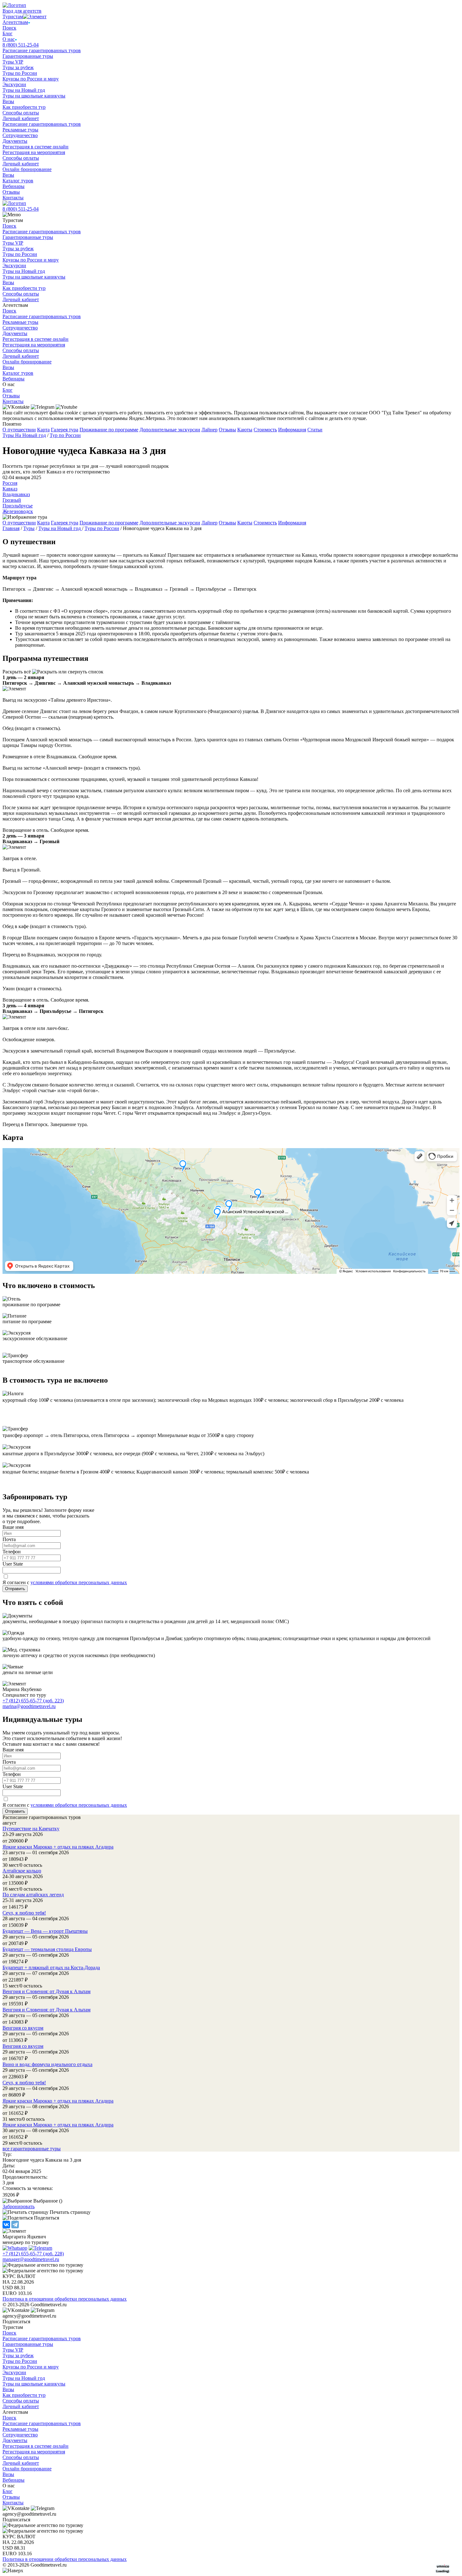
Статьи (315, 430)
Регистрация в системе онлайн (36, 147)
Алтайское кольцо (22, 1871)
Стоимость (265, 430)
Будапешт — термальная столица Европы (47, 1949)
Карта (43, 430)
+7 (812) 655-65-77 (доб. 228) (33, 2254)
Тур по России (65, 435)
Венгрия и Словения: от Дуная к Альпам (47, 1991)
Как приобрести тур (24, 107)
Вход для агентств (22, 11)
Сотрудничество (20, 135)
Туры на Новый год (24, 90)
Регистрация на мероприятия (34, 152)
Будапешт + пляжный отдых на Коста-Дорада (51, 1968)
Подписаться (16, 2322)
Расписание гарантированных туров (42, 50)
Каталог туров (18, 181)
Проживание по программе (109, 430)
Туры (29, 528)
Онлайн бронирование (27, 169)
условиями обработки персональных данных (79, 1582)
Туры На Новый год (24, 435)
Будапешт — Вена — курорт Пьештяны (45, 1931)
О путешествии (19, 430)
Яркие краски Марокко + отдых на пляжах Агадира (58, 1847)
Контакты (13, 198)
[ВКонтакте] (6, 2225)
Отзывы (11, 192)
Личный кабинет (21, 118)
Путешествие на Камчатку (31, 1829)
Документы (15, 141)
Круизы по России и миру (31, 79)
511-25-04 (21, 45)
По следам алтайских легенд (33, 1895)
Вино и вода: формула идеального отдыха (47, 2064)
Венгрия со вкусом (23, 2028)
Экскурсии (14, 84)
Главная (11, 528)
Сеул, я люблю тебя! (24, 1913)
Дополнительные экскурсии (170, 430)
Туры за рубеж (18, 67)
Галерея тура (65, 430)
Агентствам (15, 22)
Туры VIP (13, 62)
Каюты (245, 430)
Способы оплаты (21, 113)
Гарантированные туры (28, 56)
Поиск (9, 28)
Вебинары (14, 186)
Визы (8, 101)
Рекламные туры (20, 130)
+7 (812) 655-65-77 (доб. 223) (33, 1701)
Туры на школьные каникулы (34, 96)
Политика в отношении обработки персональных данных (65, 2299)
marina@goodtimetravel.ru (29, 1706)
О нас (9, 39)
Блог (8, 33)
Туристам (13, 17)
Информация (292, 430)
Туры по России (20, 73)
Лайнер (209, 430)
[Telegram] (15, 2225)
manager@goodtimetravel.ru (31, 2259)
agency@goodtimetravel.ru (29, 2316)
